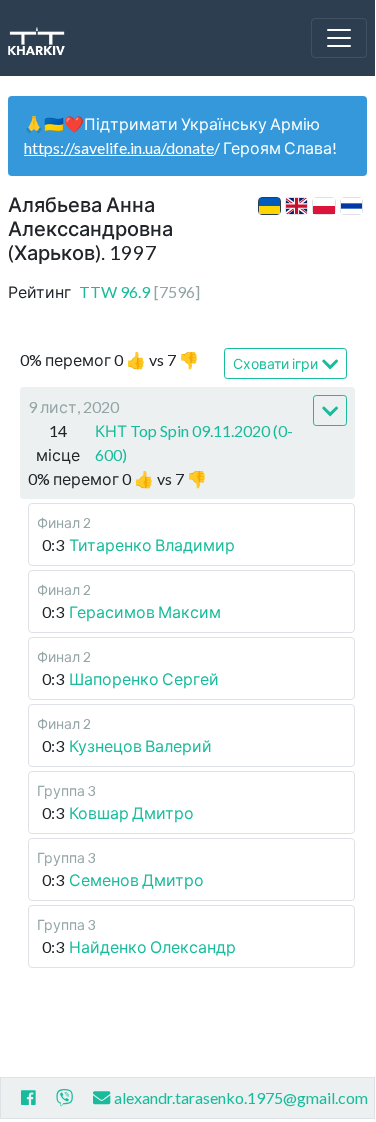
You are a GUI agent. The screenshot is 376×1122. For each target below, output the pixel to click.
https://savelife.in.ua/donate (119, 147)
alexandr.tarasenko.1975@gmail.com (241, 1097)
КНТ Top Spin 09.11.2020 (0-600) (194, 442)
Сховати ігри (275, 363)
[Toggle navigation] (339, 38)
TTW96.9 (139, 291)
